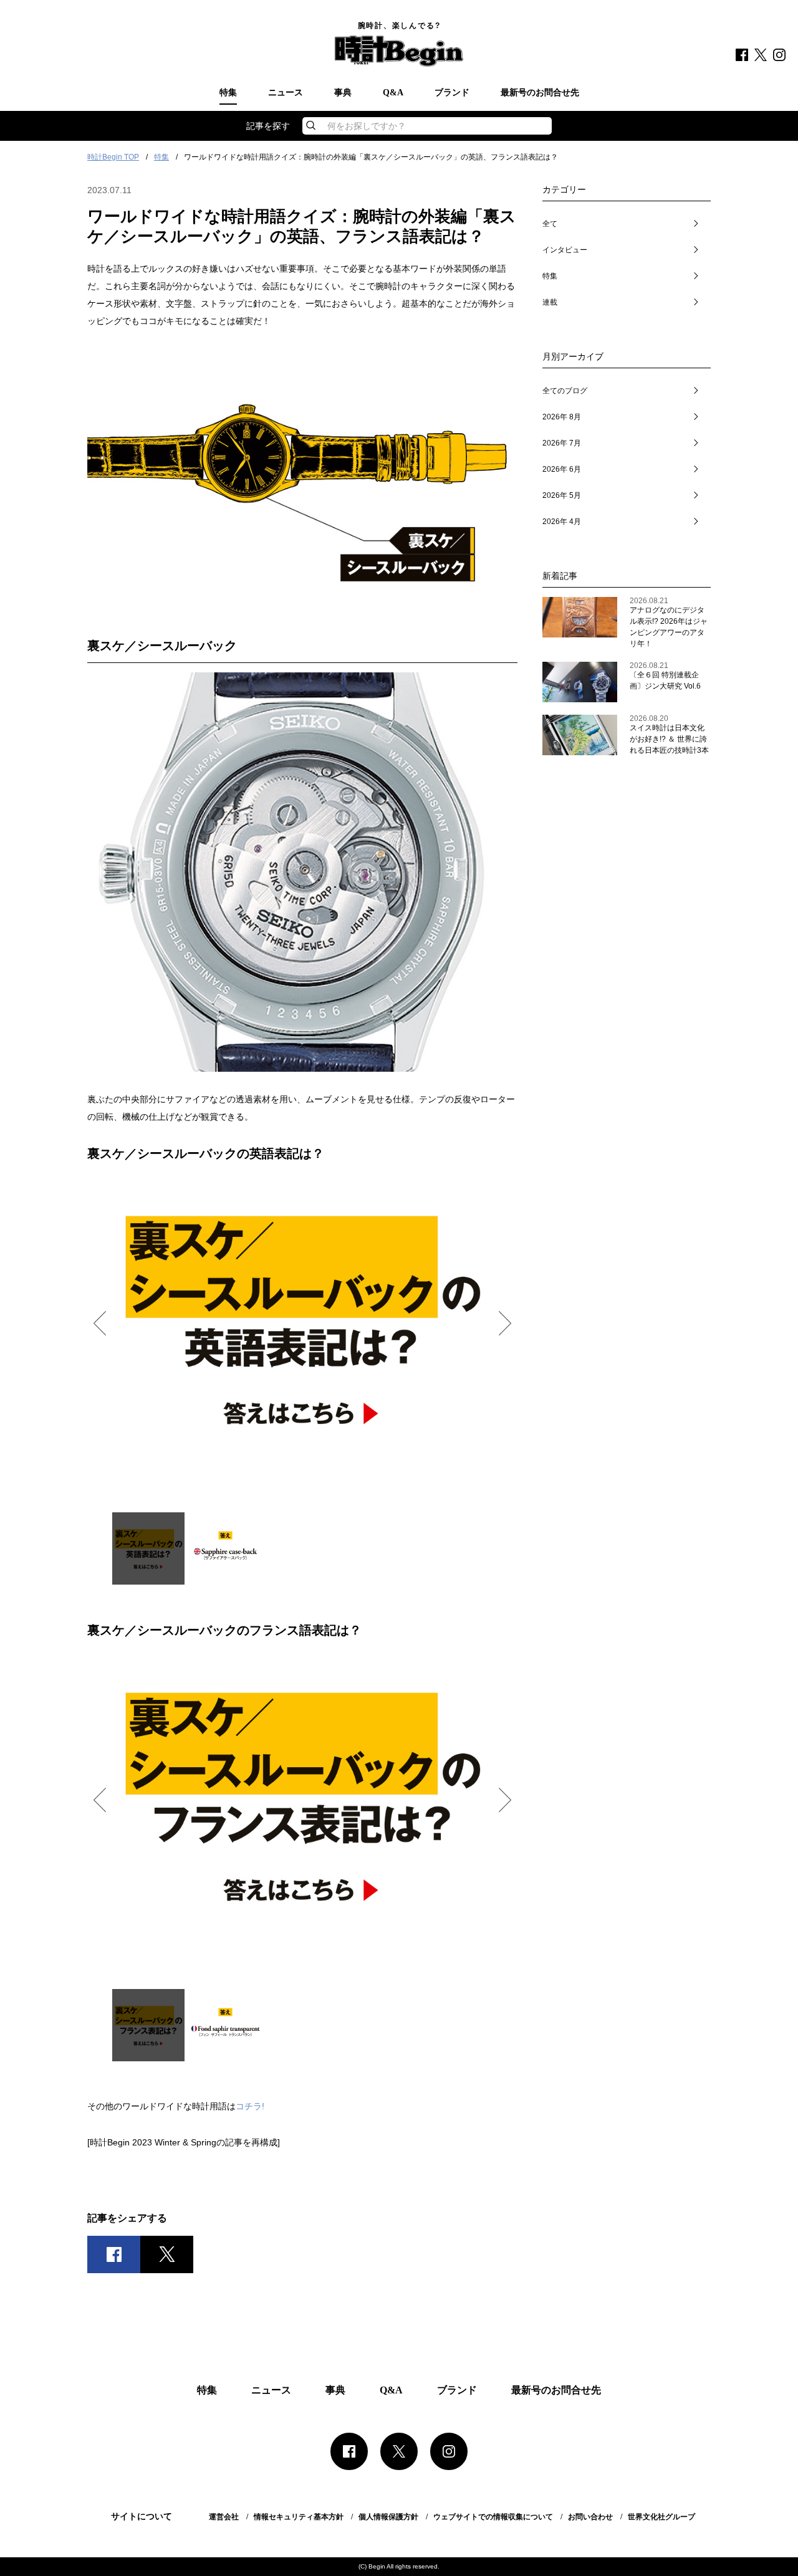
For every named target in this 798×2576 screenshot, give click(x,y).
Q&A (393, 93)
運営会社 (224, 2517)
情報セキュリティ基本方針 (299, 2517)
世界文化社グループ (661, 2517)
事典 (343, 93)
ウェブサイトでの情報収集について (493, 2517)
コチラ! (250, 2106)
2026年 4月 (562, 522)
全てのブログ (565, 391)
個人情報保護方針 (388, 2517)
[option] (302, 1322)
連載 (550, 302)
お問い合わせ (590, 2517)
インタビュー (565, 250)
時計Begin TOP (113, 157)
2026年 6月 (562, 469)
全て (550, 224)
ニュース (286, 93)
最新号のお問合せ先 (540, 93)
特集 (228, 93)
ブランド (452, 93)
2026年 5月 (562, 495)
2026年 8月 (562, 417)
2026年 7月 (562, 443)
